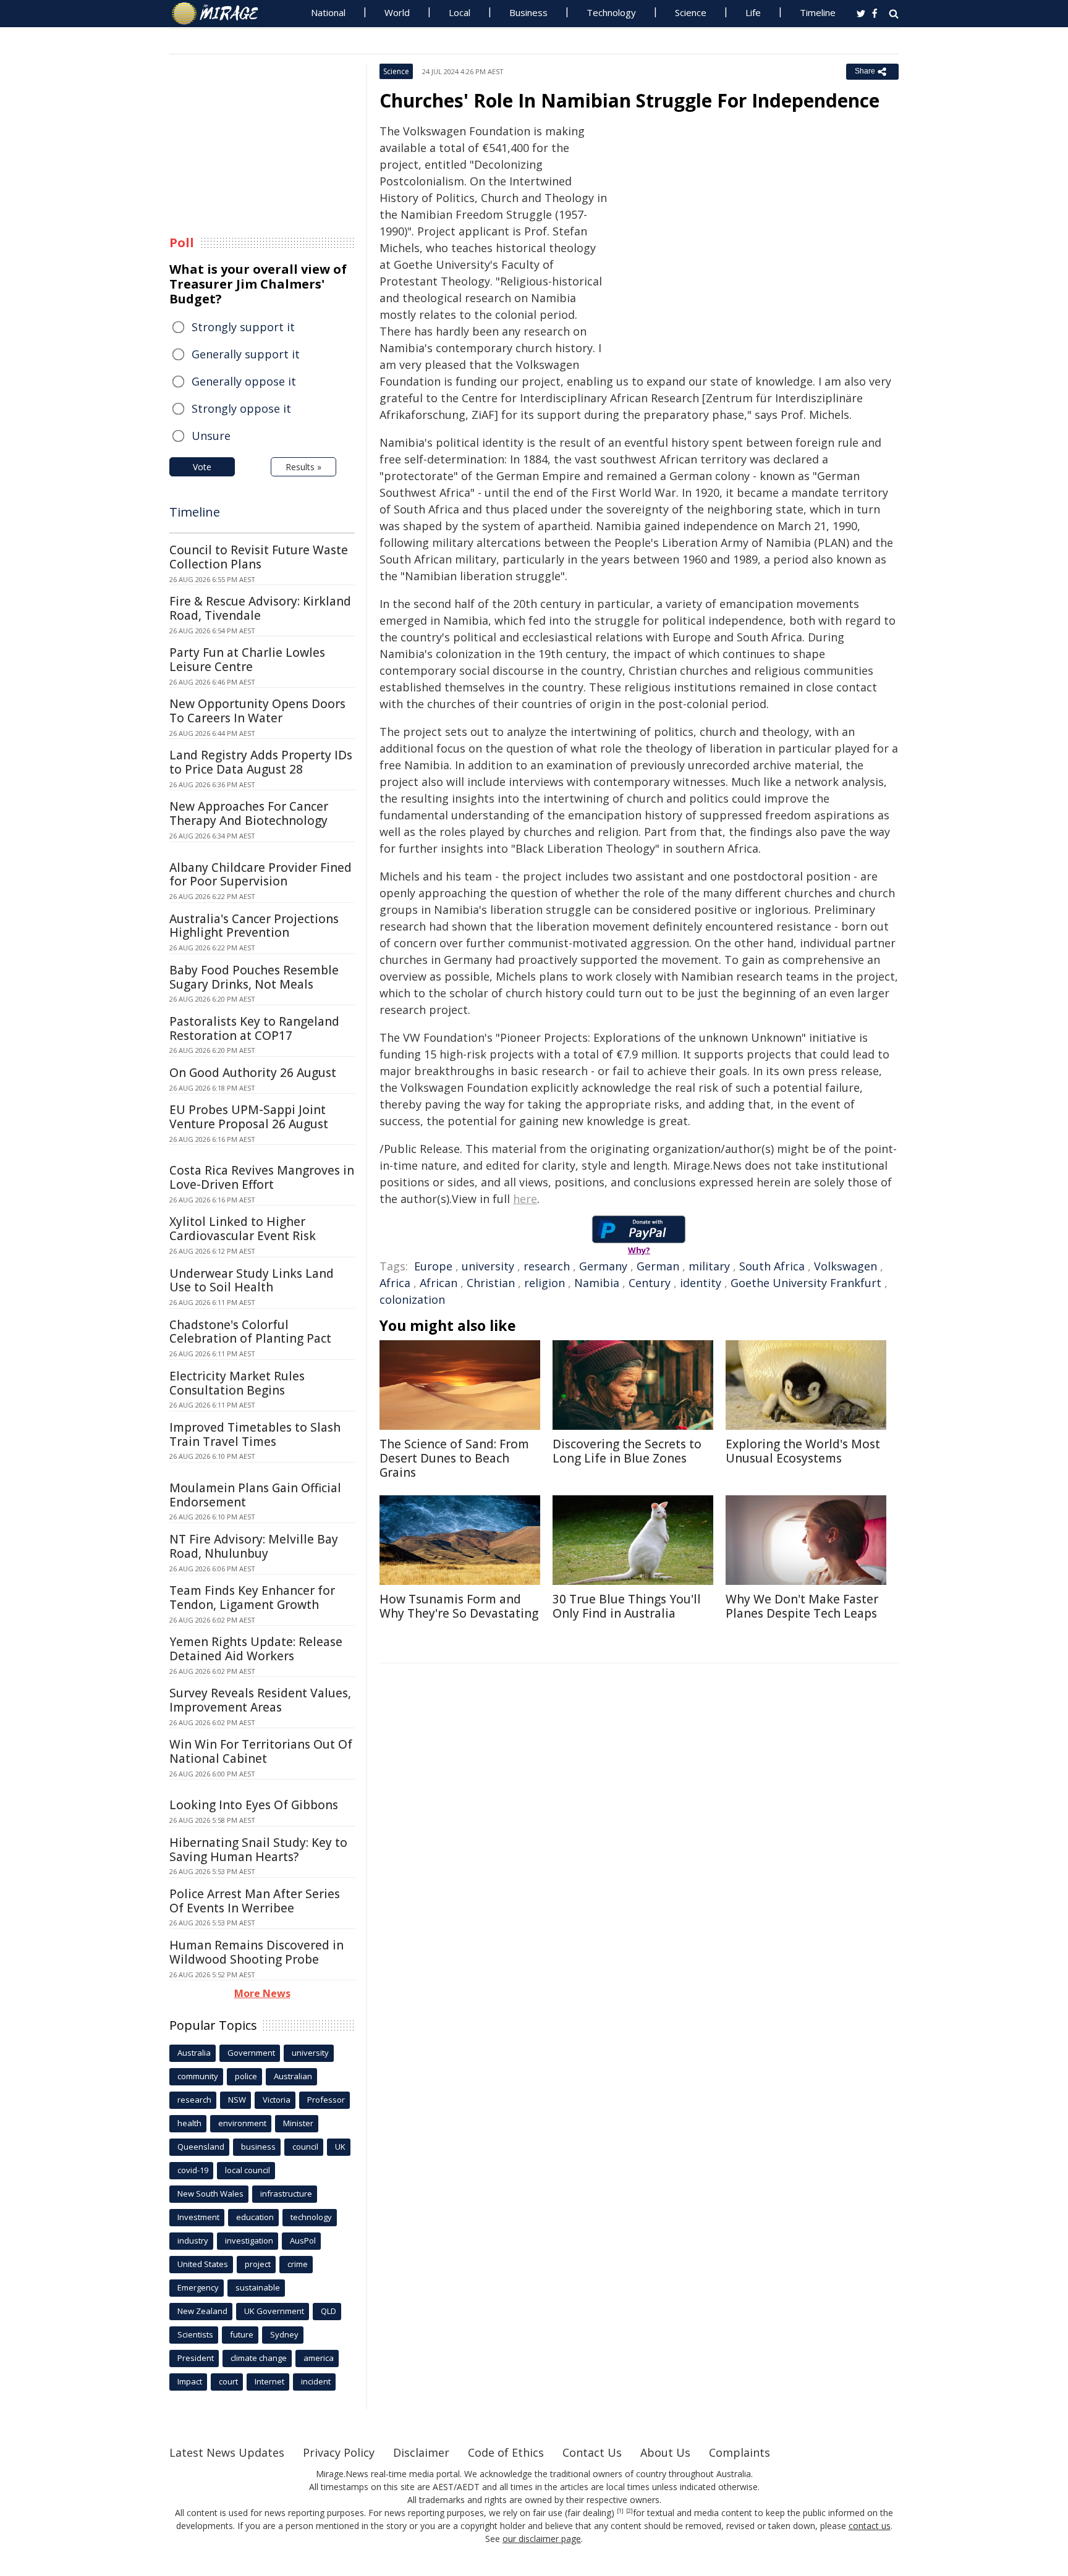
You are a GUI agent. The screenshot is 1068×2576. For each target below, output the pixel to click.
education (255, 2217)
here (525, 1199)
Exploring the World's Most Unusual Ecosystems (803, 1451)
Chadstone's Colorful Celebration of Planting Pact (250, 1332)
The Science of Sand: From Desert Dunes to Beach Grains (454, 1458)
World (397, 12)
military (709, 1266)
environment (242, 2123)
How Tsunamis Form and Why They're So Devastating (459, 1606)
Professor (326, 2100)
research (547, 1266)
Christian (491, 1283)
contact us (870, 2526)
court (228, 2381)
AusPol (303, 2240)
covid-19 (193, 2170)
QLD (328, 2311)
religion (545, 1283)
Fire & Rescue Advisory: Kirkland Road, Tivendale (260, 608)
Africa (395, 1283)
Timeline (818, 12)
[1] (620, 2511)
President (196, 2358)
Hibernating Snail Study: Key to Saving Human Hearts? (258, 1850)
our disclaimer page (542, 2539)
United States (203, 2264)
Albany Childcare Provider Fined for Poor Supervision (261, 875)
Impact (190, 2381)
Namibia (597, 1283)
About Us (665, 2452)
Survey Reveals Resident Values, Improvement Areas (260, 1700)
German (658, 1266)
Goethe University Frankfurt (806, 1283)
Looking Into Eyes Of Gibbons (254, 1805)
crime (298, 2264)
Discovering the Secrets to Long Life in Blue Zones (627, 1451)
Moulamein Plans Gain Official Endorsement (255, 1495)
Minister (298, 2123)
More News (262, 1993)
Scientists (195, 2334)
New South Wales (210, 2194)
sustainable (258, 2287)
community (198, 2076)
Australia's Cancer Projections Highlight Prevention (254, 926)
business (258, 2147)
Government (251, 2053)
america (319, 2358)
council (305, 2147)
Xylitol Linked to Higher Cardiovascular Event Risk (243, 1229)
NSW (237, 2100)
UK (340, 2147)
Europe (433, 1266)
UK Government (274, 2311)
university (488, 1266)
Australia (194, 2053)
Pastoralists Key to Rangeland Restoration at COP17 (254, 1028)
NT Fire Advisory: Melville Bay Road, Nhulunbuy (254, 1546)
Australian (293, 2076)
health (189, 2123)
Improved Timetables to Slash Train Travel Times (255, 1434)
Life (753, 12)
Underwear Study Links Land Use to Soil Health (252, 1281)
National (328, 12)
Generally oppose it (244, 381)
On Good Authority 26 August (253, 1073)
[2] (629, 2511)
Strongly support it (243, 327)
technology (311, 2217)
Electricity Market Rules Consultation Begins (237, 1383)
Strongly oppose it (241, 408)
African (439, 1283)
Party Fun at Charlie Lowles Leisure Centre (247, 660)
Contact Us (592, 2452)
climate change (259, 2358)
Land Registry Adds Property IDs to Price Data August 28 (261, 762)
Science (691, 12)
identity (701, 1283)
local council (248, 2170)
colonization (412, 1299)
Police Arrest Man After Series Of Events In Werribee (255, 1901)
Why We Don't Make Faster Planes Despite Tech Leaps (802, 1606)
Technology (611, 12)
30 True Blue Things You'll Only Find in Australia (627, 1606)
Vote (202, 467)
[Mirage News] (221, 14)
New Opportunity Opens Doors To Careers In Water (257, 711)
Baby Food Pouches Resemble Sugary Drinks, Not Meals (254, 977)
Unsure (211, 436)
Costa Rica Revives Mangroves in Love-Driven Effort (262, 1177)
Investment (198, 2217)
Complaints (740, 2452)
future (242, 2334)
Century (650, 1283)
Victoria (277, 2100)
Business (528, 12)
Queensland (201, 2147)
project (258, 2264)
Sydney (284, 2334)
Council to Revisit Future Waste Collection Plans (259, 557)
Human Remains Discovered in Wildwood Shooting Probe (256, 1952)
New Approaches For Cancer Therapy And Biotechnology (249, 813)
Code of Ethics (506, 2452)
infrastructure (286, 2194)
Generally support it (246, 354)
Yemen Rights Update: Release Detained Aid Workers (256, 1649)
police (246, 2076)
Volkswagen (845, 1266)
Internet (269, 2381)
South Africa (772, 1266)
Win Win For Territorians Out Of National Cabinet (261, 1751)
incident (316, 2381)
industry (193, 2240)
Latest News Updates (227, 2452)
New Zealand (202, 2311)
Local (460, 12)
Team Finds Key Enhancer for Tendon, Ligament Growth (252, 1598)
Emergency (198, 2287)
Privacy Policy (339, 2452)
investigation (249, 2240)
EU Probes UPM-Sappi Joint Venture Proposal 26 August (249, 1117)
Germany (603, 1266)
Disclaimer (421, 2452)
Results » (303, 467)
